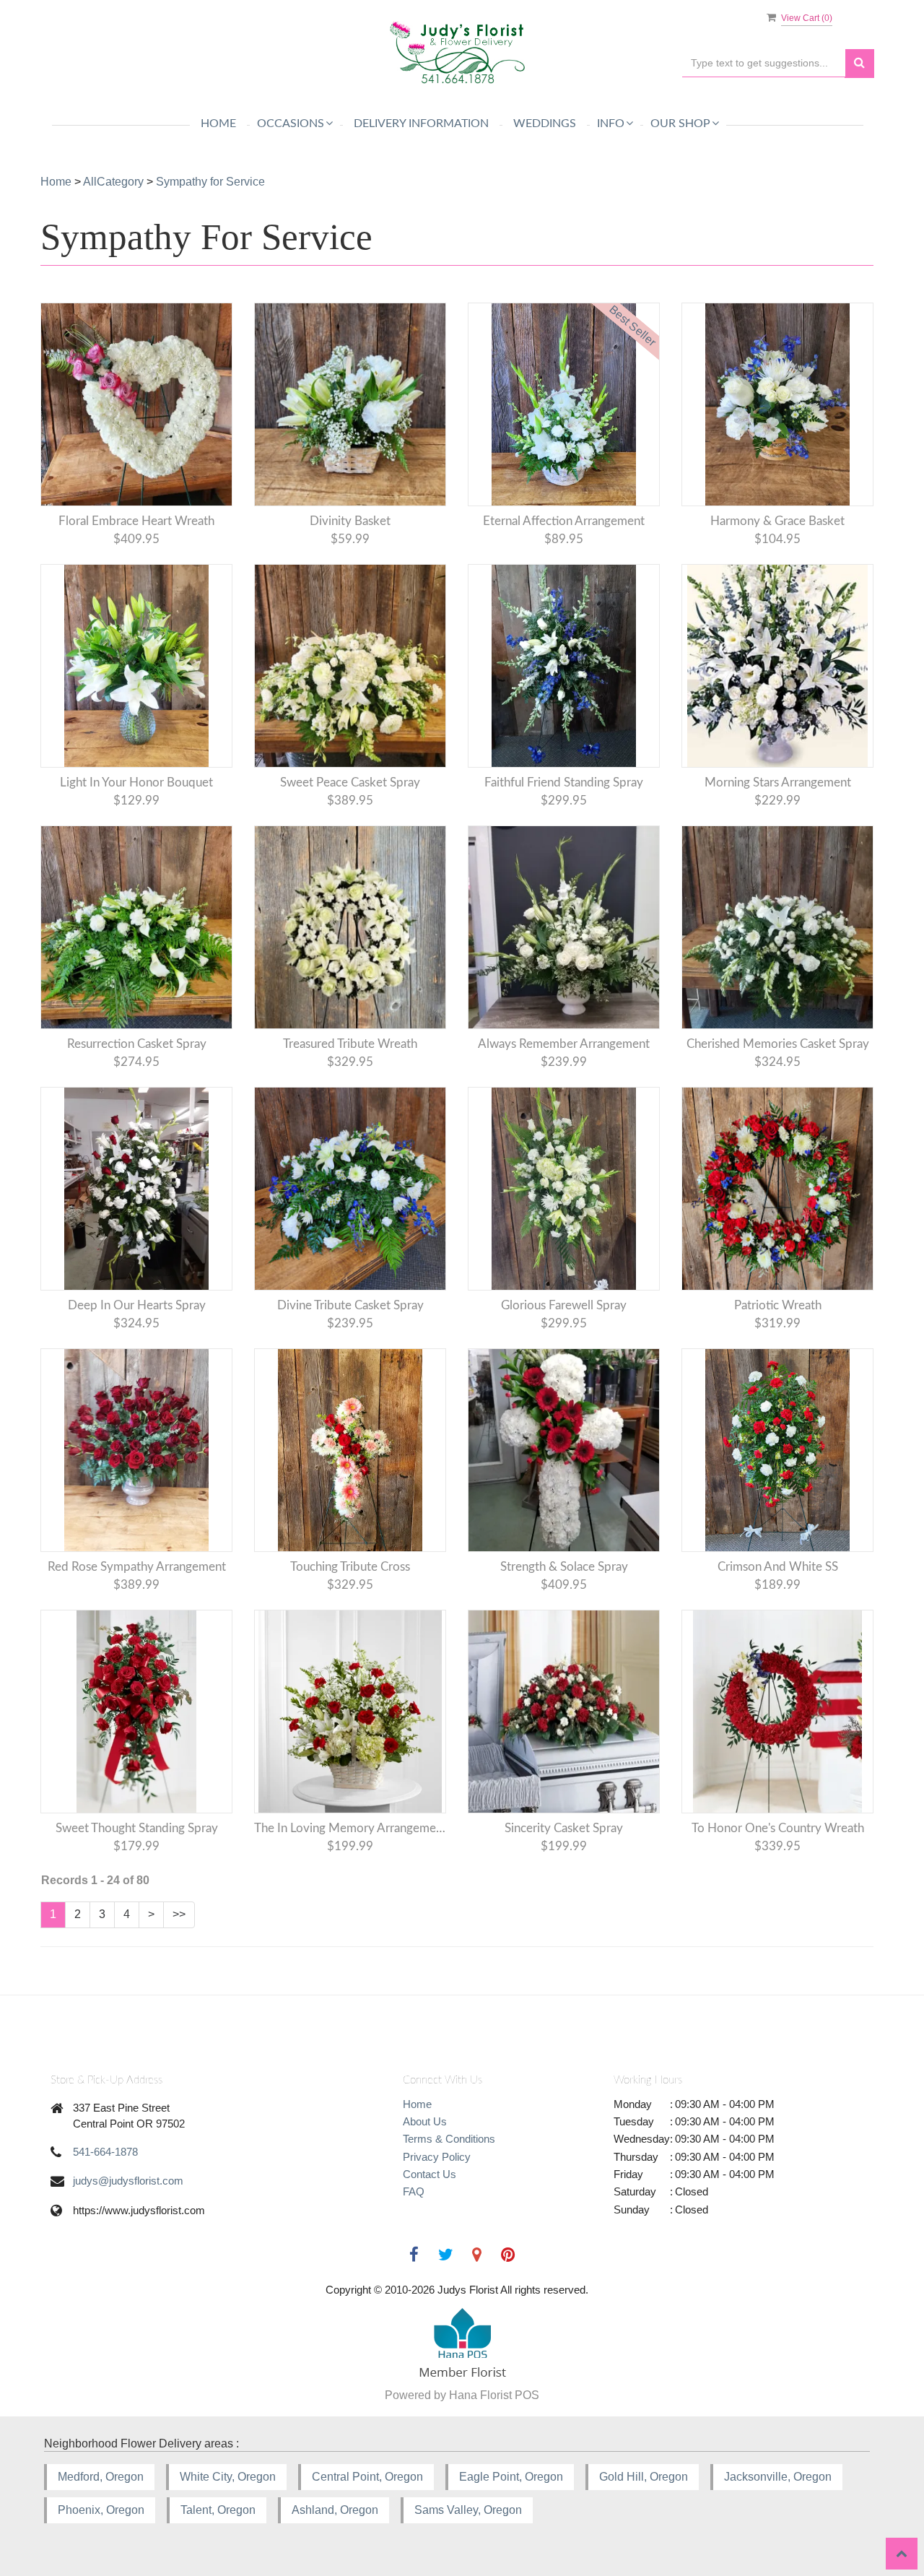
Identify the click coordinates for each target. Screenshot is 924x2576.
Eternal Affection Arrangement (564, 521)
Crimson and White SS (778, 1567)
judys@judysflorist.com (128, 2181)
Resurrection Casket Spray (137, 1044)
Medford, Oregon (101, 2477)
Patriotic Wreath (778, 1305)
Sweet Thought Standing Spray (137, 1828)
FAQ (414, 2191)
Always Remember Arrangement (564, 1044)
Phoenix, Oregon (101, 2510)
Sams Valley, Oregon (468, 2510)
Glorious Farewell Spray (564, 1305)
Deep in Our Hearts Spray (137, 1305)
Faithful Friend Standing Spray (564, 782)
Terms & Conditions (449, 2139)
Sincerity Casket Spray (564, 1828)
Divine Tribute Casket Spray (350, 1305)
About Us (425, 2121)
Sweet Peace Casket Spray (350, 782)
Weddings (545, 123)
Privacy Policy (437, 2157)
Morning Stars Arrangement (778, 782)
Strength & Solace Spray (564, 1567)
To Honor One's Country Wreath (778, 1828)
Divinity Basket (350, 521)
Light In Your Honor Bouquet (136, 782)
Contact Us (430, 2174)
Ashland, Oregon (335, 2510)
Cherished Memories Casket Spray (778, 1044)
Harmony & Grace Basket (777, 521)
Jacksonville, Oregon (778, 2477)
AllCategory (113, 182)
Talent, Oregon (218, 2510)
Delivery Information (421, 123)
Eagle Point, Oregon (511, 2477)
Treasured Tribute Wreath (350, 1044)
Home (218, 123)
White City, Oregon (228, 2477)
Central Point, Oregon (367, 2477)
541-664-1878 (105, 2152)
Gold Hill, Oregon (644, 2477)
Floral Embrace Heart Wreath (136, 521)
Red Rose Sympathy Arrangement (137, 1567)
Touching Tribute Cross (350, 1567)
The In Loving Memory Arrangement (350, 1828)
